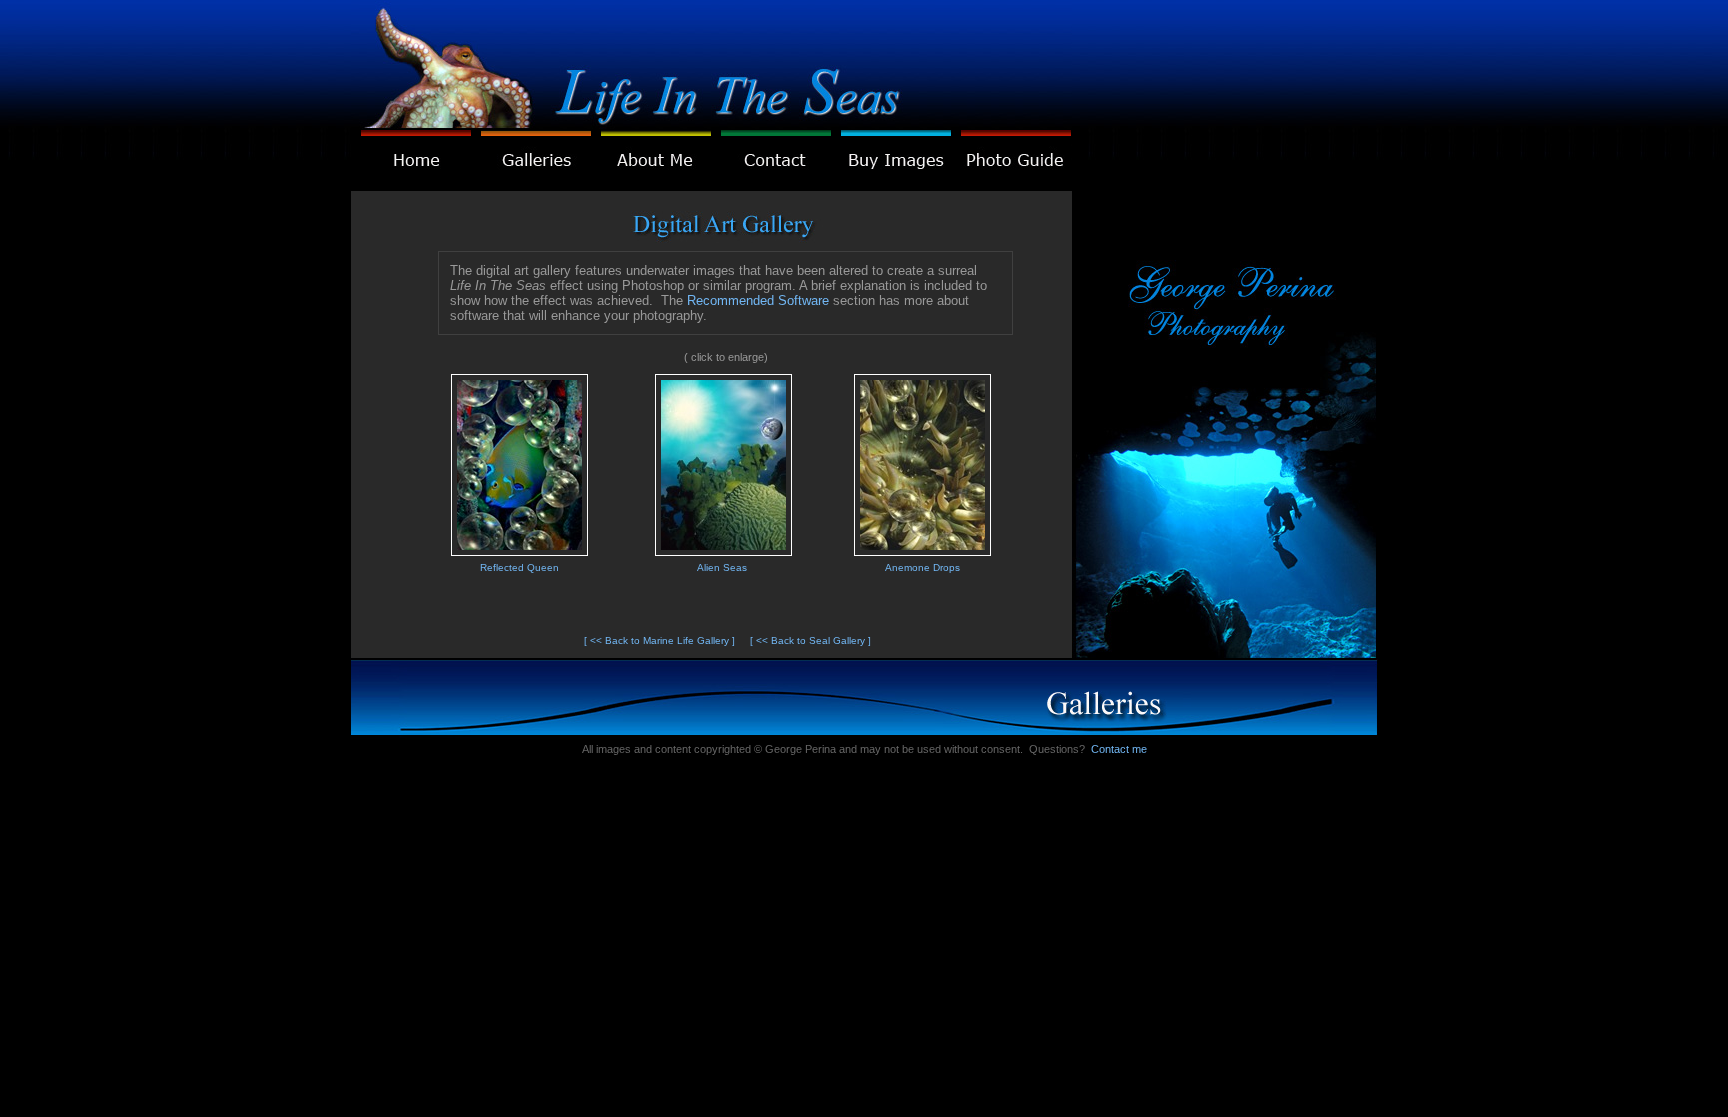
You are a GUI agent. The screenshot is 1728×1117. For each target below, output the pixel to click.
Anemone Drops (922, 567)
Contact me (1119, 749)
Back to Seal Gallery (818, 640)
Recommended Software (758, 300)
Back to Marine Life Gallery (667, 640)
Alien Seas (722, 567)
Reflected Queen (519, 567)
